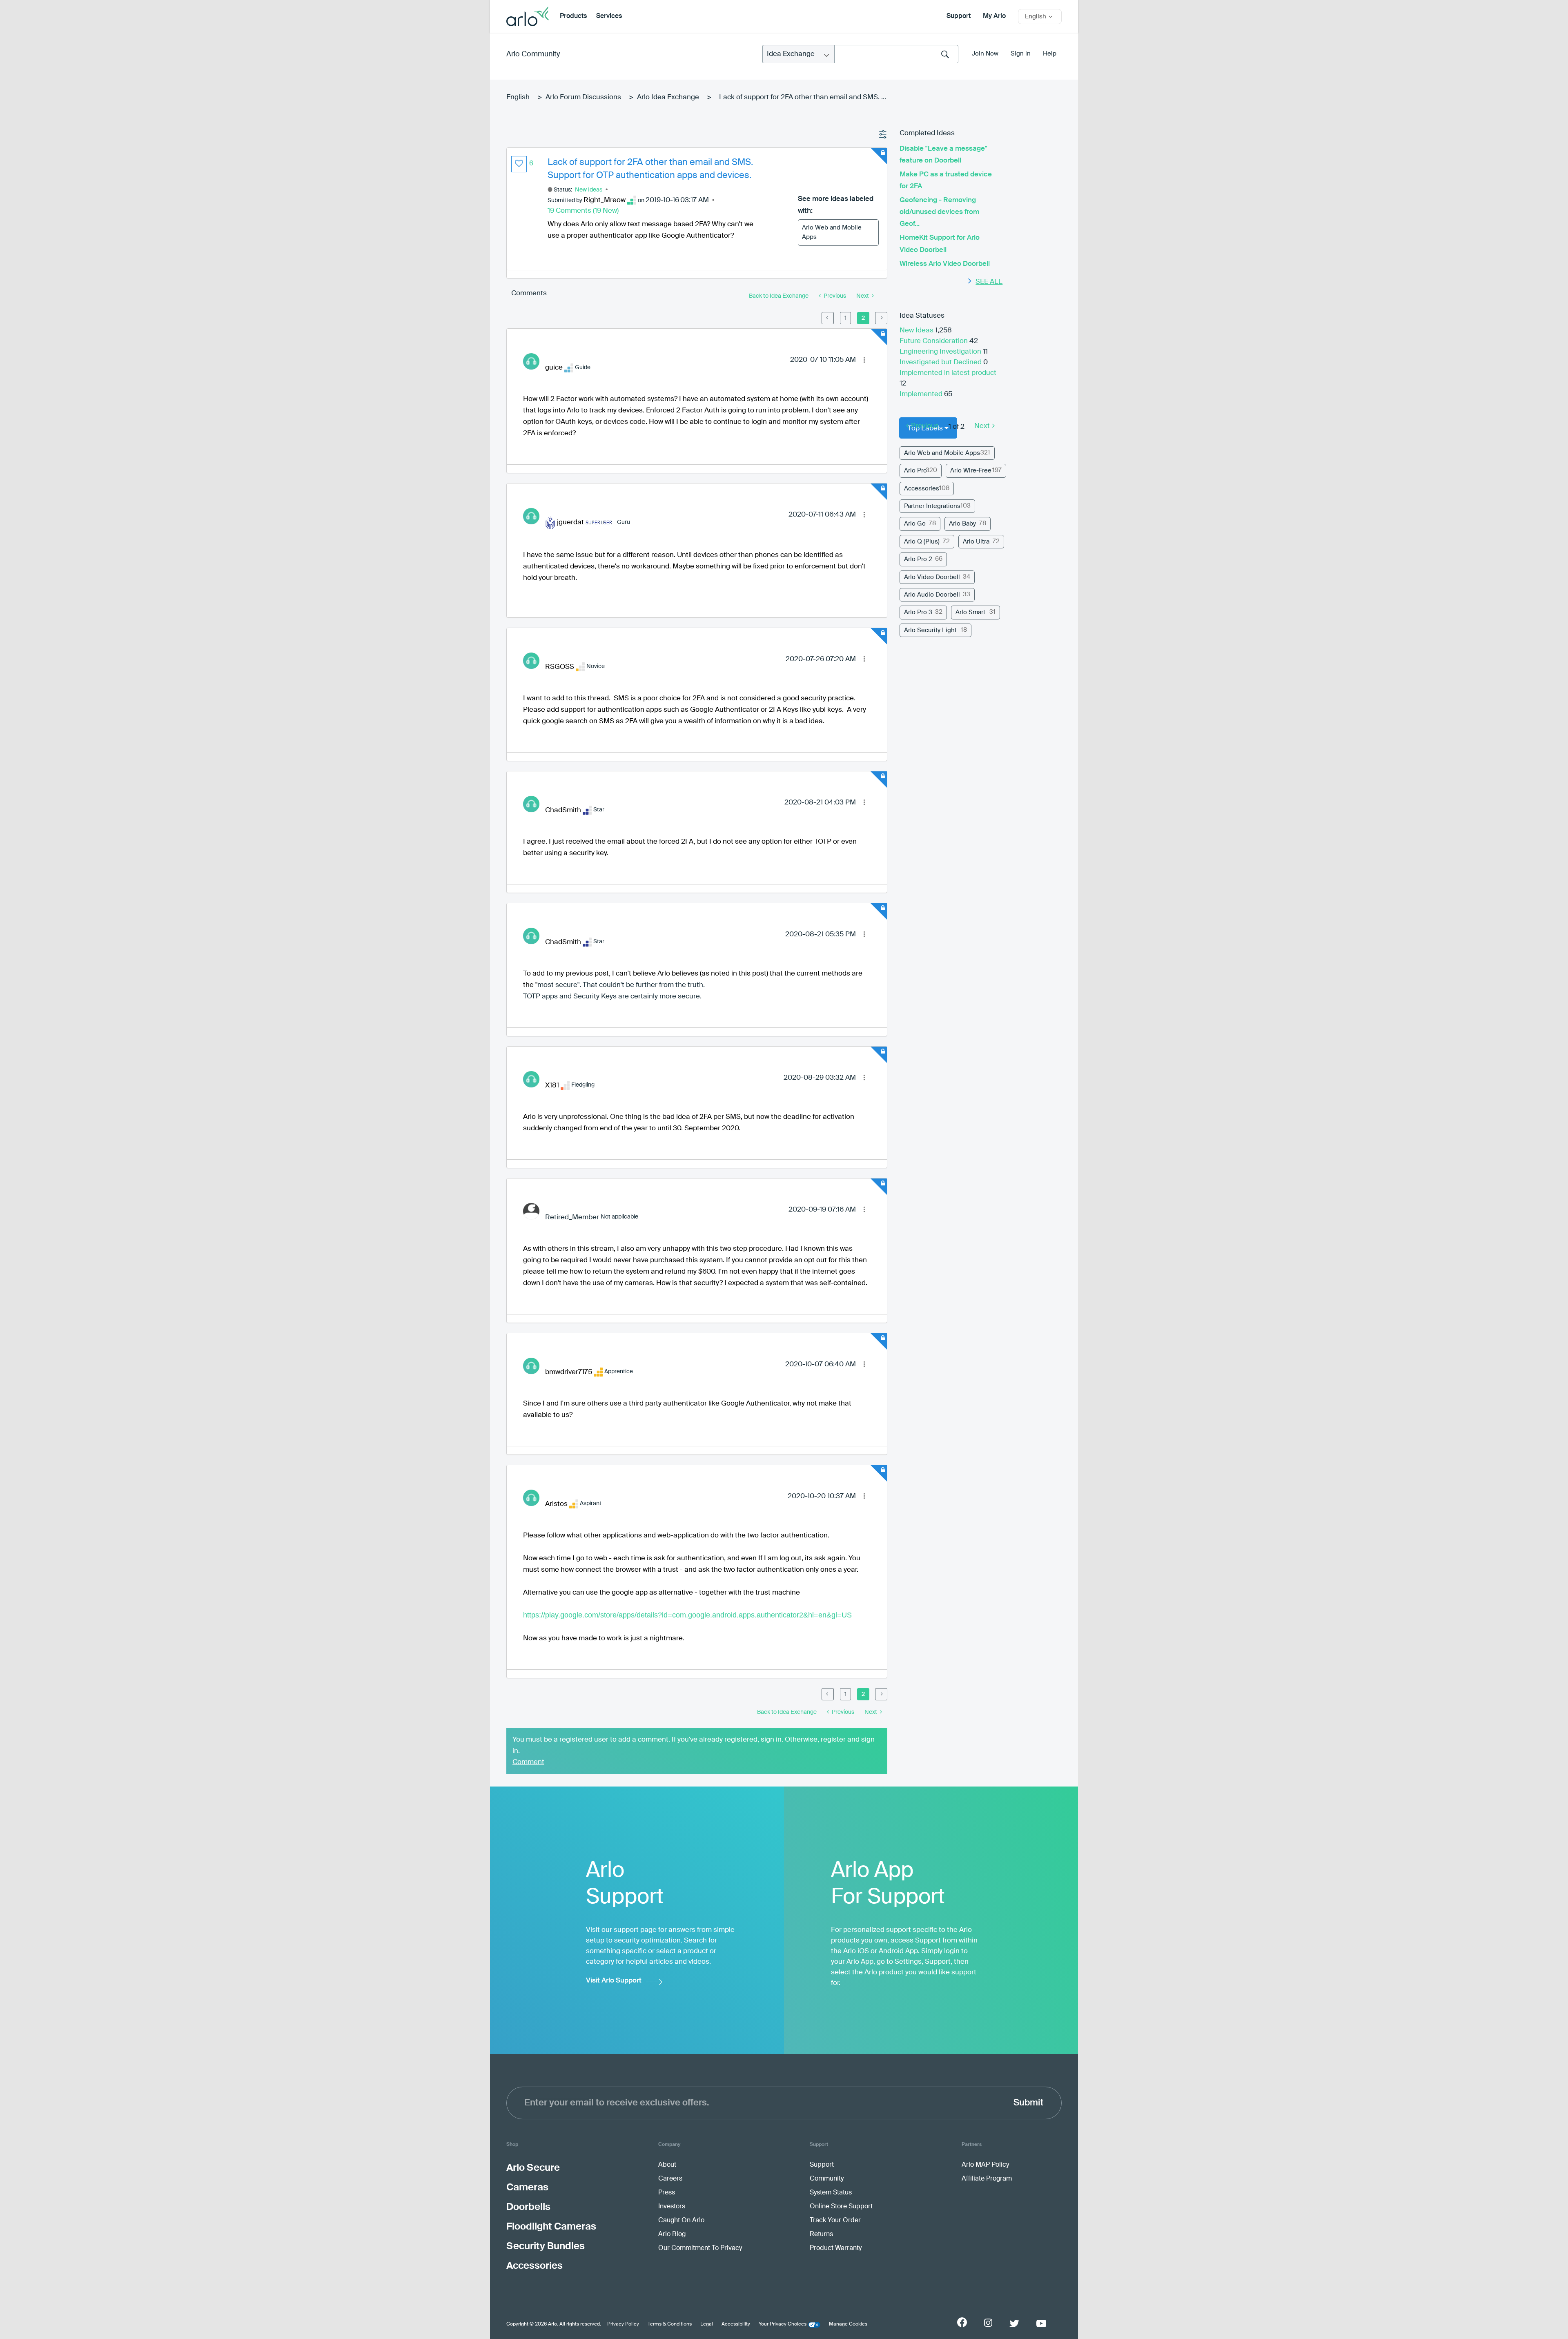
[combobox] (896, 54)
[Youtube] (1041, 2323)
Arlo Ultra (976, 542)
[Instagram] (988, 2323)
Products (573, 16)
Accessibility (736, 2324)
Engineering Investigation (941, 352)
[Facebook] (962, 2322)
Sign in (1021, 54)
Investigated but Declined (941, 362)
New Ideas (589, 190)
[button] (519, 164)
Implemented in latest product (948, 373)
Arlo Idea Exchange (668, 97)
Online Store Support (841, 2207)
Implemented (922, 394)
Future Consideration (934, 341)
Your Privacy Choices (783, 2324)
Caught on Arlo (681, 2221)
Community (827, 2179)
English (518, 97)
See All (989, 282)
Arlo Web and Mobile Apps (832, 232)
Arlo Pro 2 (918, 559)
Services (609, 16)
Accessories (922, 489)
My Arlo (994, 16)
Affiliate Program (987, 2179)
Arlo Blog (672, 2234)
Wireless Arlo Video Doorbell (945, 264)
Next (982, 426)
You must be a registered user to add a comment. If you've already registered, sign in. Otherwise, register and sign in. (694, 1745)
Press (667, 2193)
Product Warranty (836, 2248)
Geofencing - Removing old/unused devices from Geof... (939, 212)
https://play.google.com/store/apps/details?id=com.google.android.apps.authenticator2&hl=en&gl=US (687, 1615)
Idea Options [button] (883, 135)
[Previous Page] (828, 318)
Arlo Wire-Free (971, 471)
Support (959, 16)
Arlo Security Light (930, 630)
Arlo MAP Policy (985, 2165)
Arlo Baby (962, 524)
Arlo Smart (970, 612)
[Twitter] (1014, 2323)
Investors (672, 2207)
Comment (528, 1762)
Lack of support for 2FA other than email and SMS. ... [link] (803, 97)
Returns (821, 2234)
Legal (707, 2324)
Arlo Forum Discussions (583, 97)
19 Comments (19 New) (583, 211)
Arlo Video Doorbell (932, 577)
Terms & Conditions (670, 2324)
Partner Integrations (932, 506)
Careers (670, 2179)
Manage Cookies (848, 2324)
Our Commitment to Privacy (700, 2248)
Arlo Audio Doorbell (932, 595)
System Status (831, 2193)
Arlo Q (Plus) (922, 542)
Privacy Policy (623, 2324)
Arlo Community (533, 54)
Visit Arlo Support (614, 1981)
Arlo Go (915, 524)
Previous (925, 426)
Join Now (985, 54)
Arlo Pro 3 (918, 612)
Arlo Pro (915, 471)
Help (1050, 54)
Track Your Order (835, 2221)
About (667, 2165)
